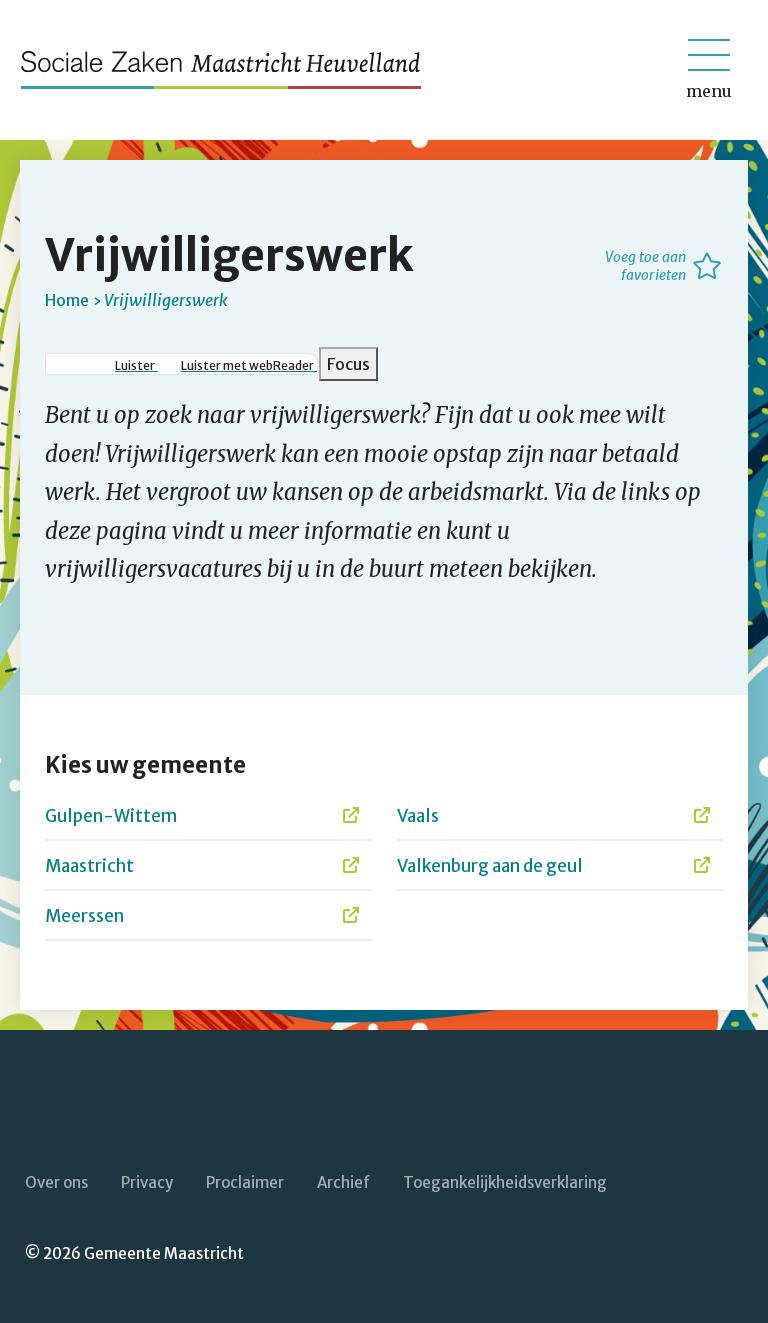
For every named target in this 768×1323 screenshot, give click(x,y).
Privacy (147, 1182)
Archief (343, 1182)
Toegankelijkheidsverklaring (505, 1182)
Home (67, 300)
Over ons (56, 1182)
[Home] (230, 70)
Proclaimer (245, 1182)
